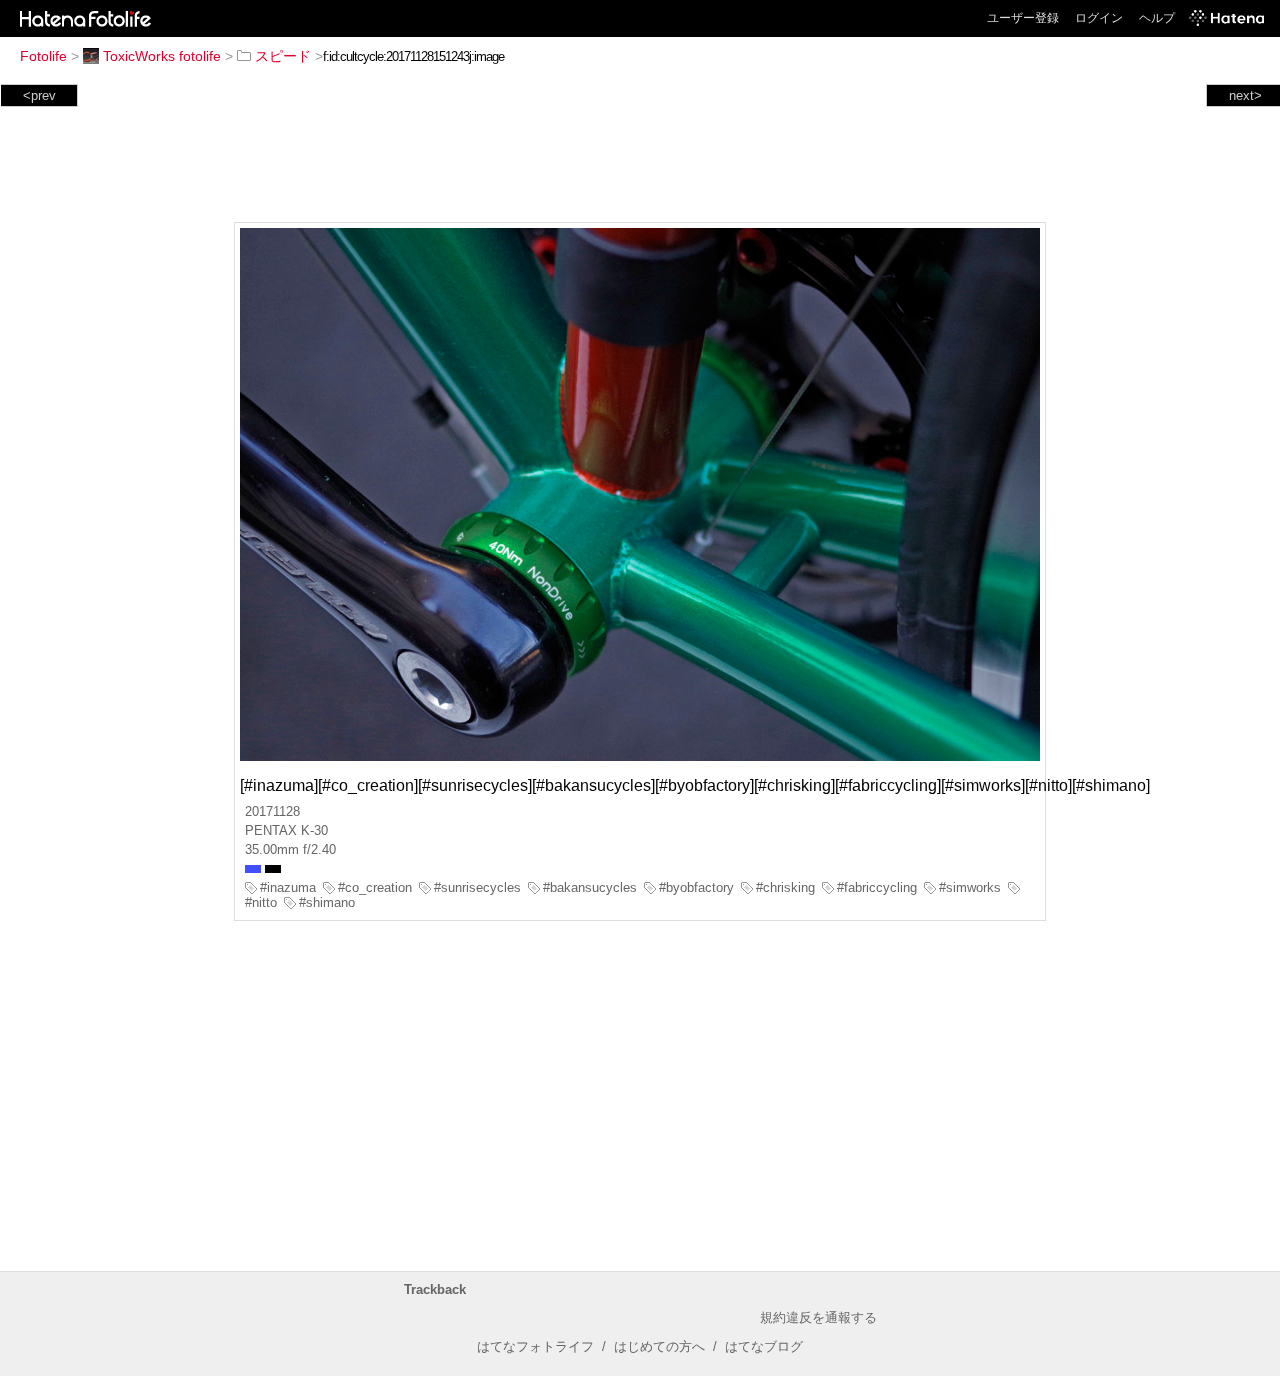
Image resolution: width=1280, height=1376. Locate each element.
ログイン (1099, 18)
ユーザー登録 (1023, 18)
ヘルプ (1157, 18)
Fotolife (43, 56)
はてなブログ (764, 1346)
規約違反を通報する (818, 1317)
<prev (39, 95)
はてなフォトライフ (535, 1346)
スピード (283, 56)
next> (1245, 95)
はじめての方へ (659, 1346)
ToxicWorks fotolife (162, 56)
